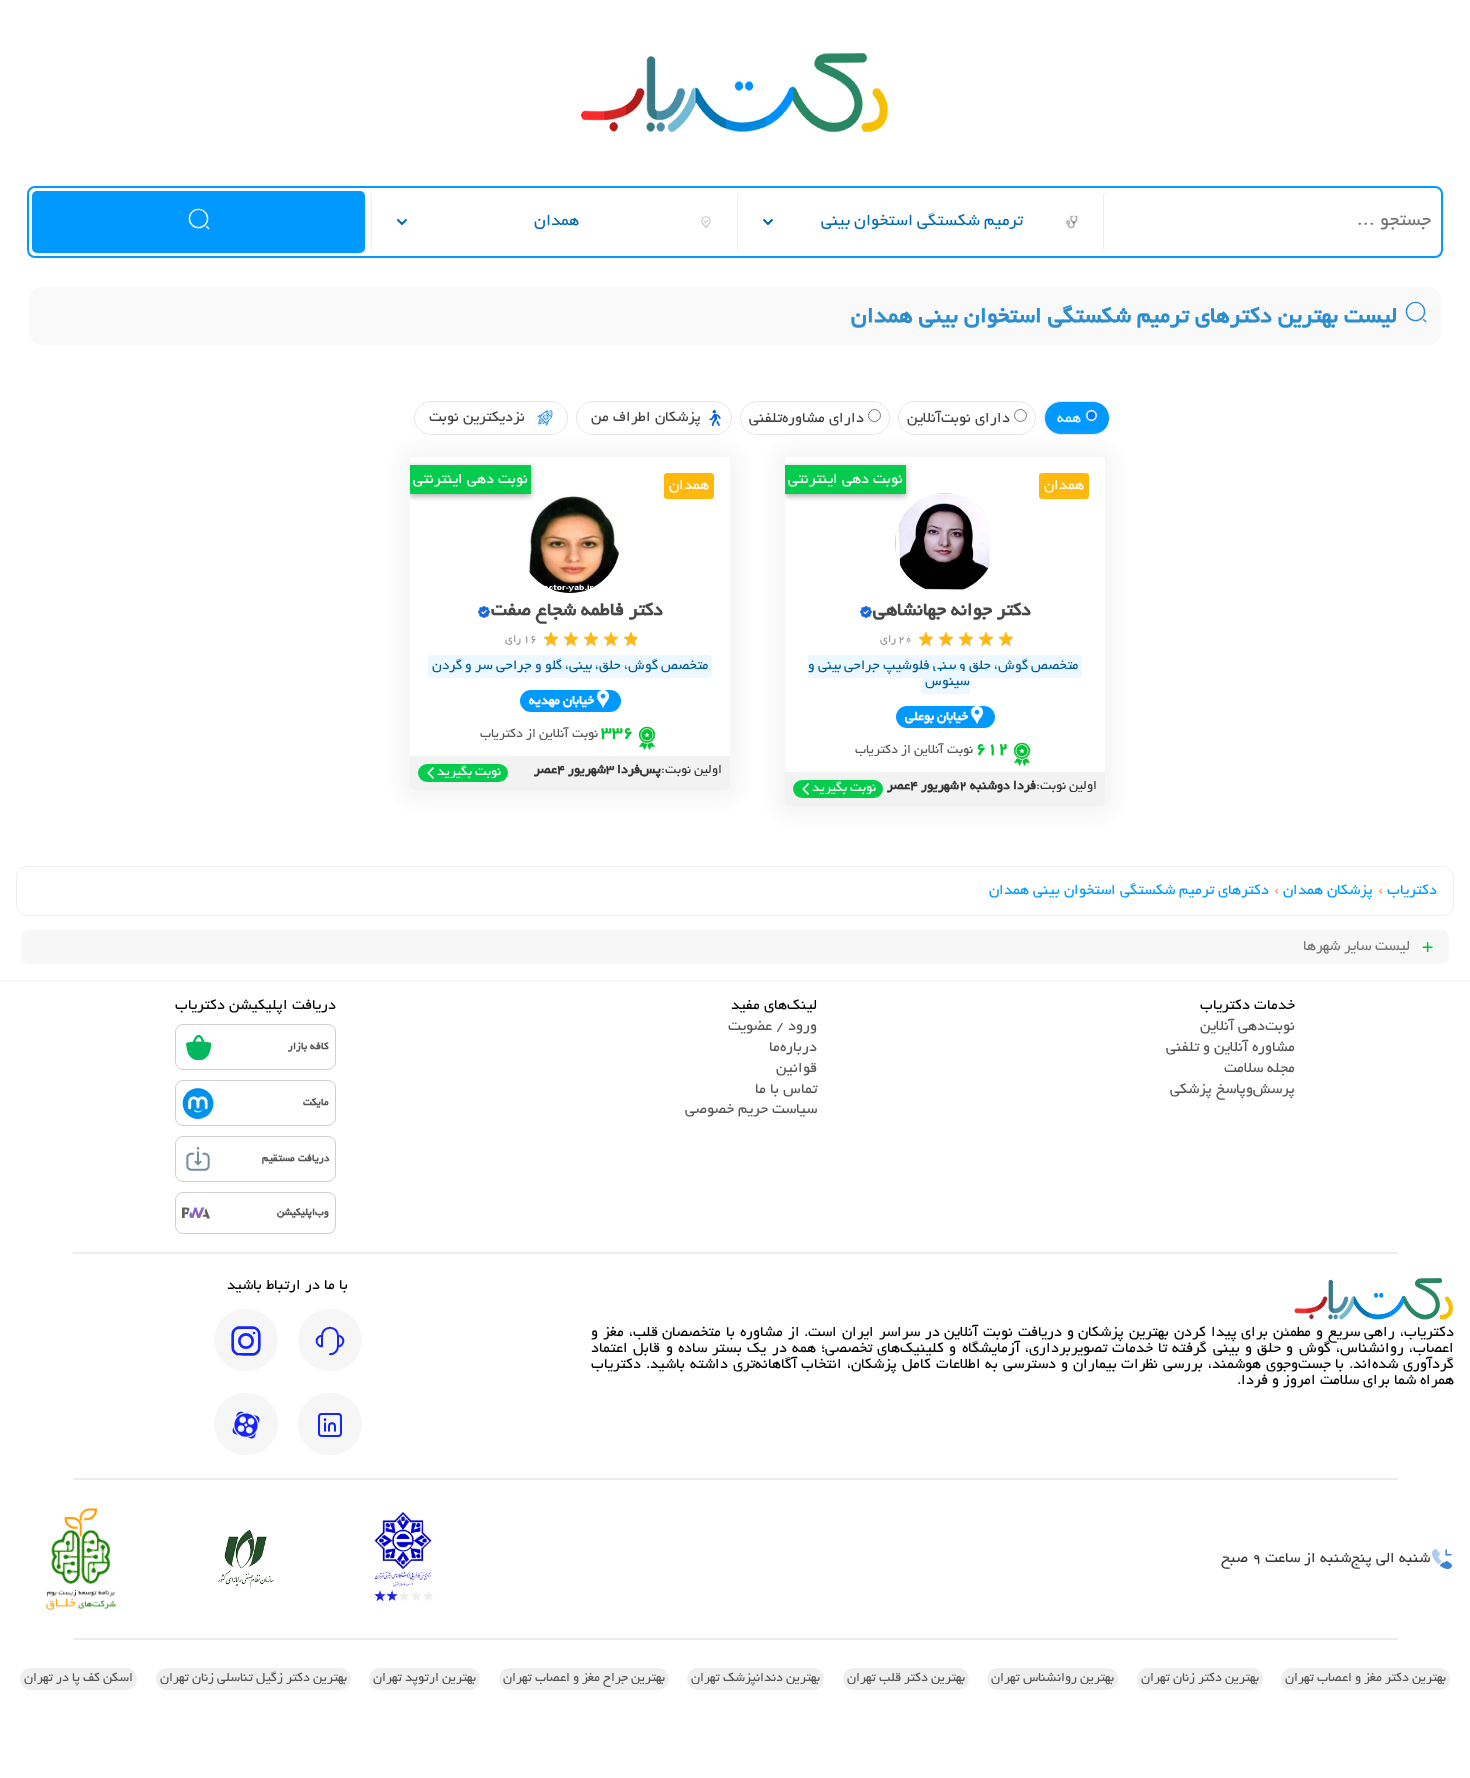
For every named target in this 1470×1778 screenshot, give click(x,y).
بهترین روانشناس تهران (1052, 1679)
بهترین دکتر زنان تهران (1200, 1679)
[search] (198, 222)
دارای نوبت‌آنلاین (960, 419)
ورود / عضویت (772, 1027)
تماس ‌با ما (786, 1090)
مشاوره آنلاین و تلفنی (1230, 1048)
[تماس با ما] (330, 1354)
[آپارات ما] (246, 1438)
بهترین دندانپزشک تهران (755, 1679)
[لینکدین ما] (330, 1438)
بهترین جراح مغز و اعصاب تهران (584, 1679)
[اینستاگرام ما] (246, 1354)
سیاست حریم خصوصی (751, 1110)
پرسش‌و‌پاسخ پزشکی (1232, 1090)
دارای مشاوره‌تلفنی (808, 419)
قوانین (796, 1069)
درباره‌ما (793, 1048)
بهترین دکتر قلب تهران (906, 1679)
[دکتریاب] (735, 130)
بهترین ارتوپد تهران (424, 1679)
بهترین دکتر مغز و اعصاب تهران (1365, 1679)
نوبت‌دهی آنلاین (1247, 1027)
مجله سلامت (1259, 1069)
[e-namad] (403, 1558)
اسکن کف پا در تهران (78, 1679)
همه (1071, 419)
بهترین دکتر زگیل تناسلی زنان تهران (253, 1679)
